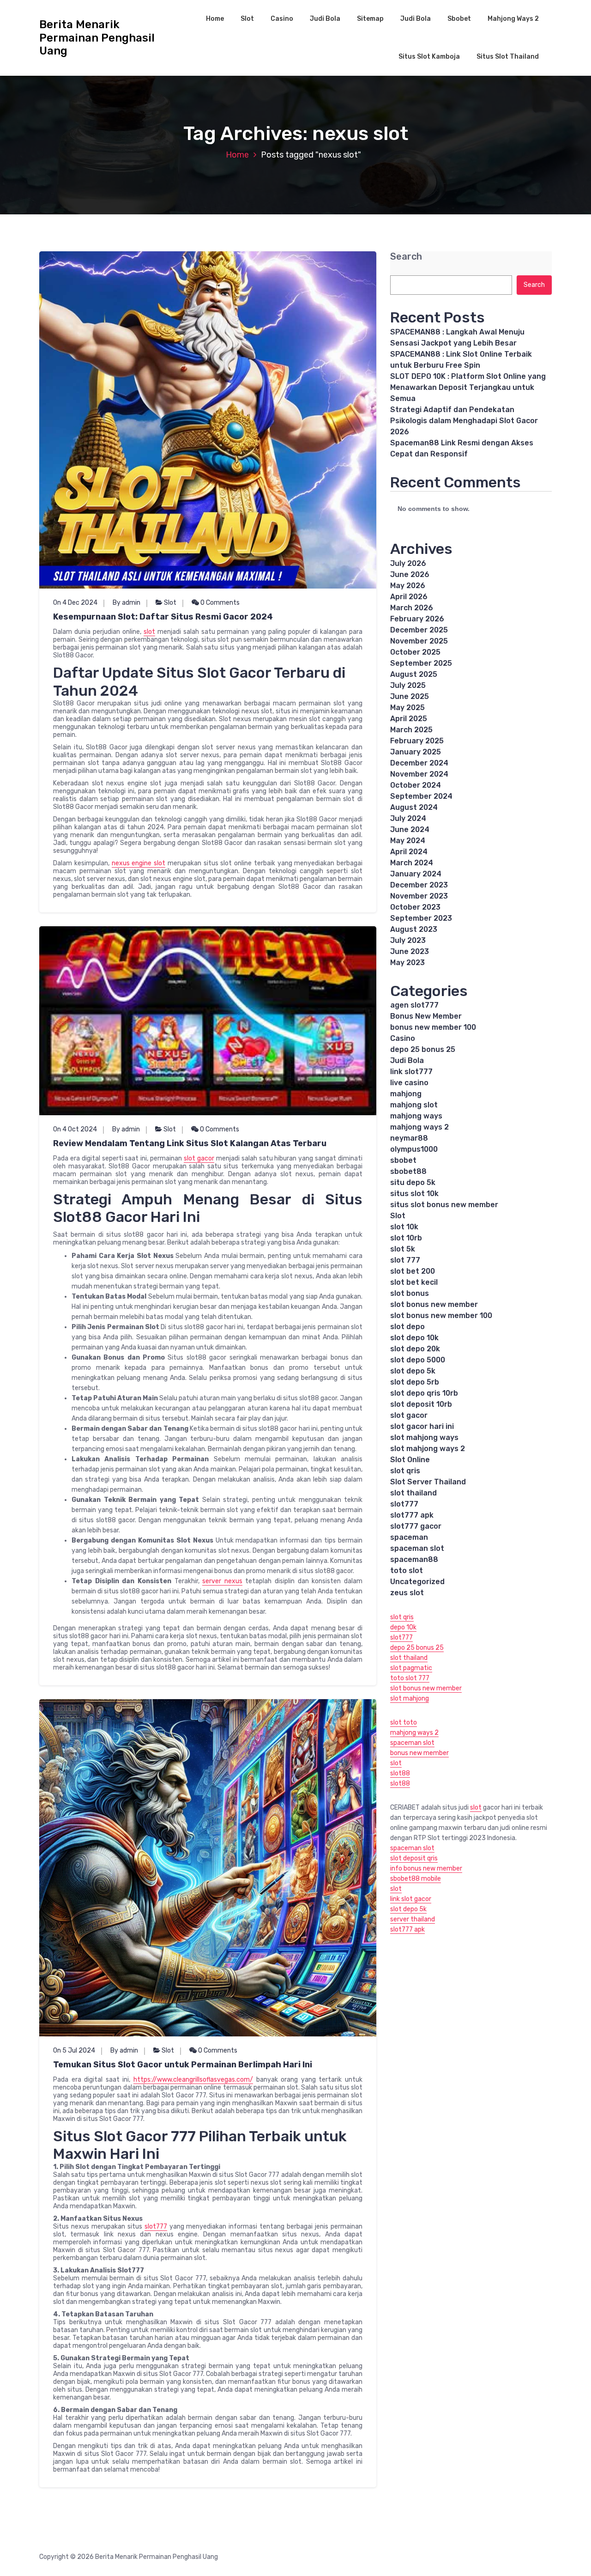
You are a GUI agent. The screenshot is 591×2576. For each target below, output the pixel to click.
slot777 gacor (416, 1526)
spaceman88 (414, 1559)
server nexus (222, 1581)
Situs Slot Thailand (508, 57)
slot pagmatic (411, 1668)
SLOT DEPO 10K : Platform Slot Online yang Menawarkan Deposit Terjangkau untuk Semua (468, 387)
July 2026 (408, 563)
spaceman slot (417, 1548)
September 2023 (421, 918)
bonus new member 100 (433, 1027)
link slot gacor (411, 1899)
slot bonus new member (434, 1304)
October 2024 (416, 785)
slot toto (404, 1722)
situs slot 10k (414, 1194)
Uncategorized (417, 1582)
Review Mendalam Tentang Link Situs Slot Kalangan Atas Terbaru (190, 1143)
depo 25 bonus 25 (423, 1049)
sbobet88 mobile (416, 1879)
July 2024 (408, 818)
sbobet (403, 1160)
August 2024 (414, 807)
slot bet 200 (413, 1271)
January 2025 (416, 752)
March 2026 (412, 608)
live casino (409, 1083)
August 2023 (414, 929)
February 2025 (417, 741)
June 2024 (410, 829)
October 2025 (415, 652)
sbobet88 (408, 1171)
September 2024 (421, 796)
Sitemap (370, 19)
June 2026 (410, 574)
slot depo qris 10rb (424, 1393)
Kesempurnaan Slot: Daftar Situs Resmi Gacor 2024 (163, 617)
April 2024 (409, 852)
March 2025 (411, 730)
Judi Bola (325, 19)
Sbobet (459, 19)
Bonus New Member (426, 1016)
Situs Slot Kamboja (429, 57)
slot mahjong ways (424, 1437)
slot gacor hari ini (422, 1426)
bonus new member (419, 1753)
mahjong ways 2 (419, 1127)
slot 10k (404, 1227)
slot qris (405, 1471)
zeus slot (407, 1593)
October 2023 (415, 907)
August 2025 (414, 674)
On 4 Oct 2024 (75, 1129)
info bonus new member (426, 1868)
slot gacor (199, 1158)
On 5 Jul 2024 (74, 2050)
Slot (247, 19)
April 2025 (409, 719)
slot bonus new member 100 (441, 1315)
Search (406, 257)
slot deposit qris (414, 1858)
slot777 (156, 2227)
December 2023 (419, 885)
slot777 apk (412, 1515)
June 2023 (410, 951)
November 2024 (419, 774)
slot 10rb (406, 1238)
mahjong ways (416, 1116)
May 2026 (408, 586)
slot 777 (405, 1260)
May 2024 (408, 841)
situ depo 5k (413, 1182)
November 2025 (419, 641)
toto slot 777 (410, 1678)
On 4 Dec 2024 (75, 603)
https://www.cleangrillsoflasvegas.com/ (193, 2080)
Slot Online (410, 1460)
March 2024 (412, 863)
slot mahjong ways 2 (428, 1449)
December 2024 (419, 763)
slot (149, 632)
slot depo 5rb (415, 1382)
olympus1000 (414, 1149)
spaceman (409, 1537)
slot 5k (403, 1249)
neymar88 (409, 1138)
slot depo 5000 (418, 1360)
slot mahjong (410, 1698)
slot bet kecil (414, 1282)
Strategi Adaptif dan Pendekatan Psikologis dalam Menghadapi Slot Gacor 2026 (464, 421)
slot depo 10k (414, 1338)
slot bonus (410, 1293)
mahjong (406, 1094)
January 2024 (416, 874)
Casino (282, 19)
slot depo (407, 1327)
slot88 (400, 1773)
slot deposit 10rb (421, 1404)
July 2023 (408, 940)
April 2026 (409, 597)
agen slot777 (414, 1005)
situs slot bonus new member (444, 1205)
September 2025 (421, 663)
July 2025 (408, 685)
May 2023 (407, 963)
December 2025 (419, 630)
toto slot (407, 1571)
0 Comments (219, 603)
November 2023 (419, 896)
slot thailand (413, 1493)
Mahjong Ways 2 (513, 19)
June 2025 (410, 696)
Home (215, 19)
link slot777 (411, 1072)
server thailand (413, 1919)
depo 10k (403, 1627)
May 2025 (407, 708)
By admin (127, 603)
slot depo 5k (413, 1371)
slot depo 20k (415, 1349)
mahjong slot (414, 1105)
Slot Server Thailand (428, 1482)
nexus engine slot (139, 863)
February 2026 (417, 619)
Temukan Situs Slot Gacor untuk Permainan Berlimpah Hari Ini (183, 2065)
